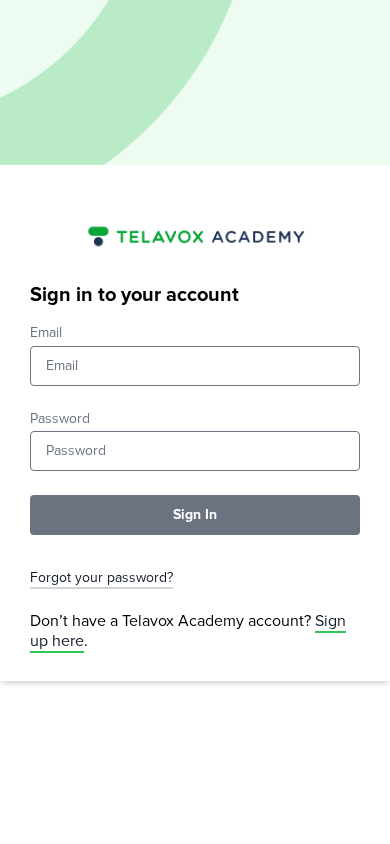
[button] (195, 579)
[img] (195, 235)
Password (60, 418)
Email (46, 332)
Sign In (195, 514)
